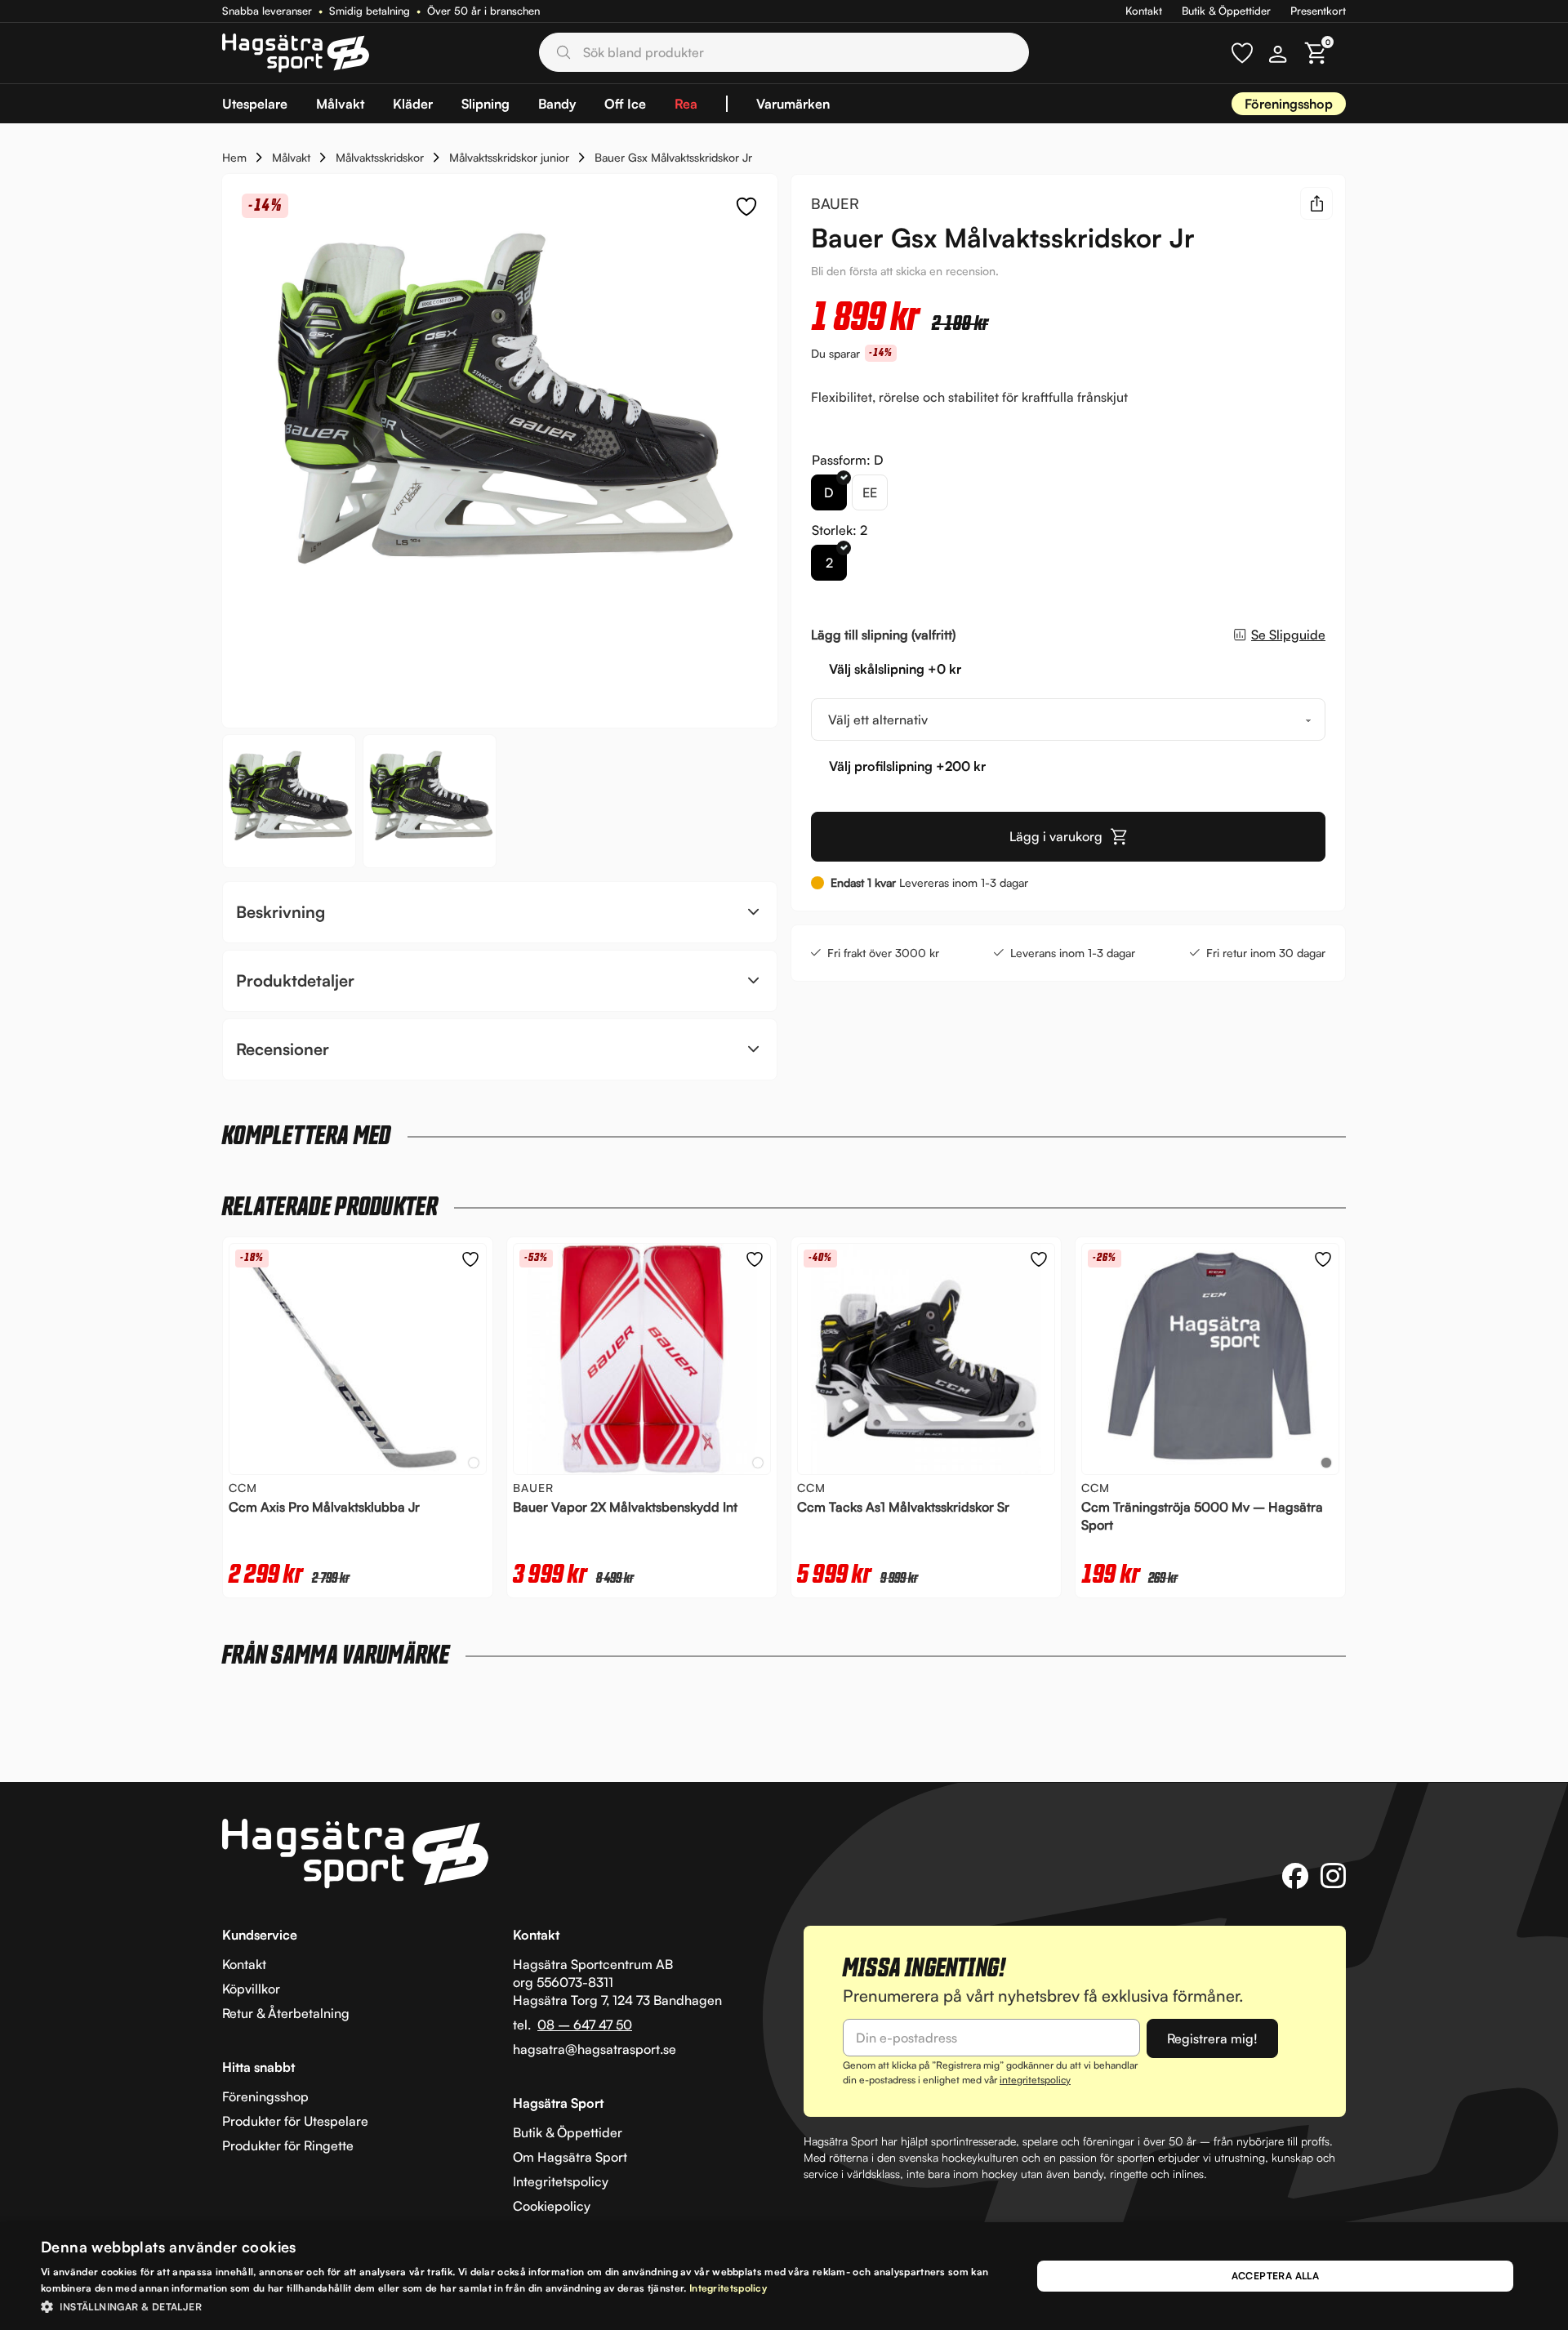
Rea (686, 104)
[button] (500, 912)
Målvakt (291, 157)
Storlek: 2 (840, 530)
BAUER (835, 203)
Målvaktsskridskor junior (509, 157)
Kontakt (1144, 11)
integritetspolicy (1035, 2080)
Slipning (486, 104)
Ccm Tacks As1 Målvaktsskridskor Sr (903, 1507)
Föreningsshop (1289, 104)
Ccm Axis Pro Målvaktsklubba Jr (324, 1507)
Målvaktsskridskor (380, 157)
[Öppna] (1242, 53)
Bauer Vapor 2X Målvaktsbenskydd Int (625, 1507)
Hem (234, 157)
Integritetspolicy (728, 2288)
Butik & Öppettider (1226, 11)
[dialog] (784, 2276)
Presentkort (1318, 11)
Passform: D (848, 460)
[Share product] (1316, 203)
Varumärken (793, 104)
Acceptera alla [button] (1276, 2276)
